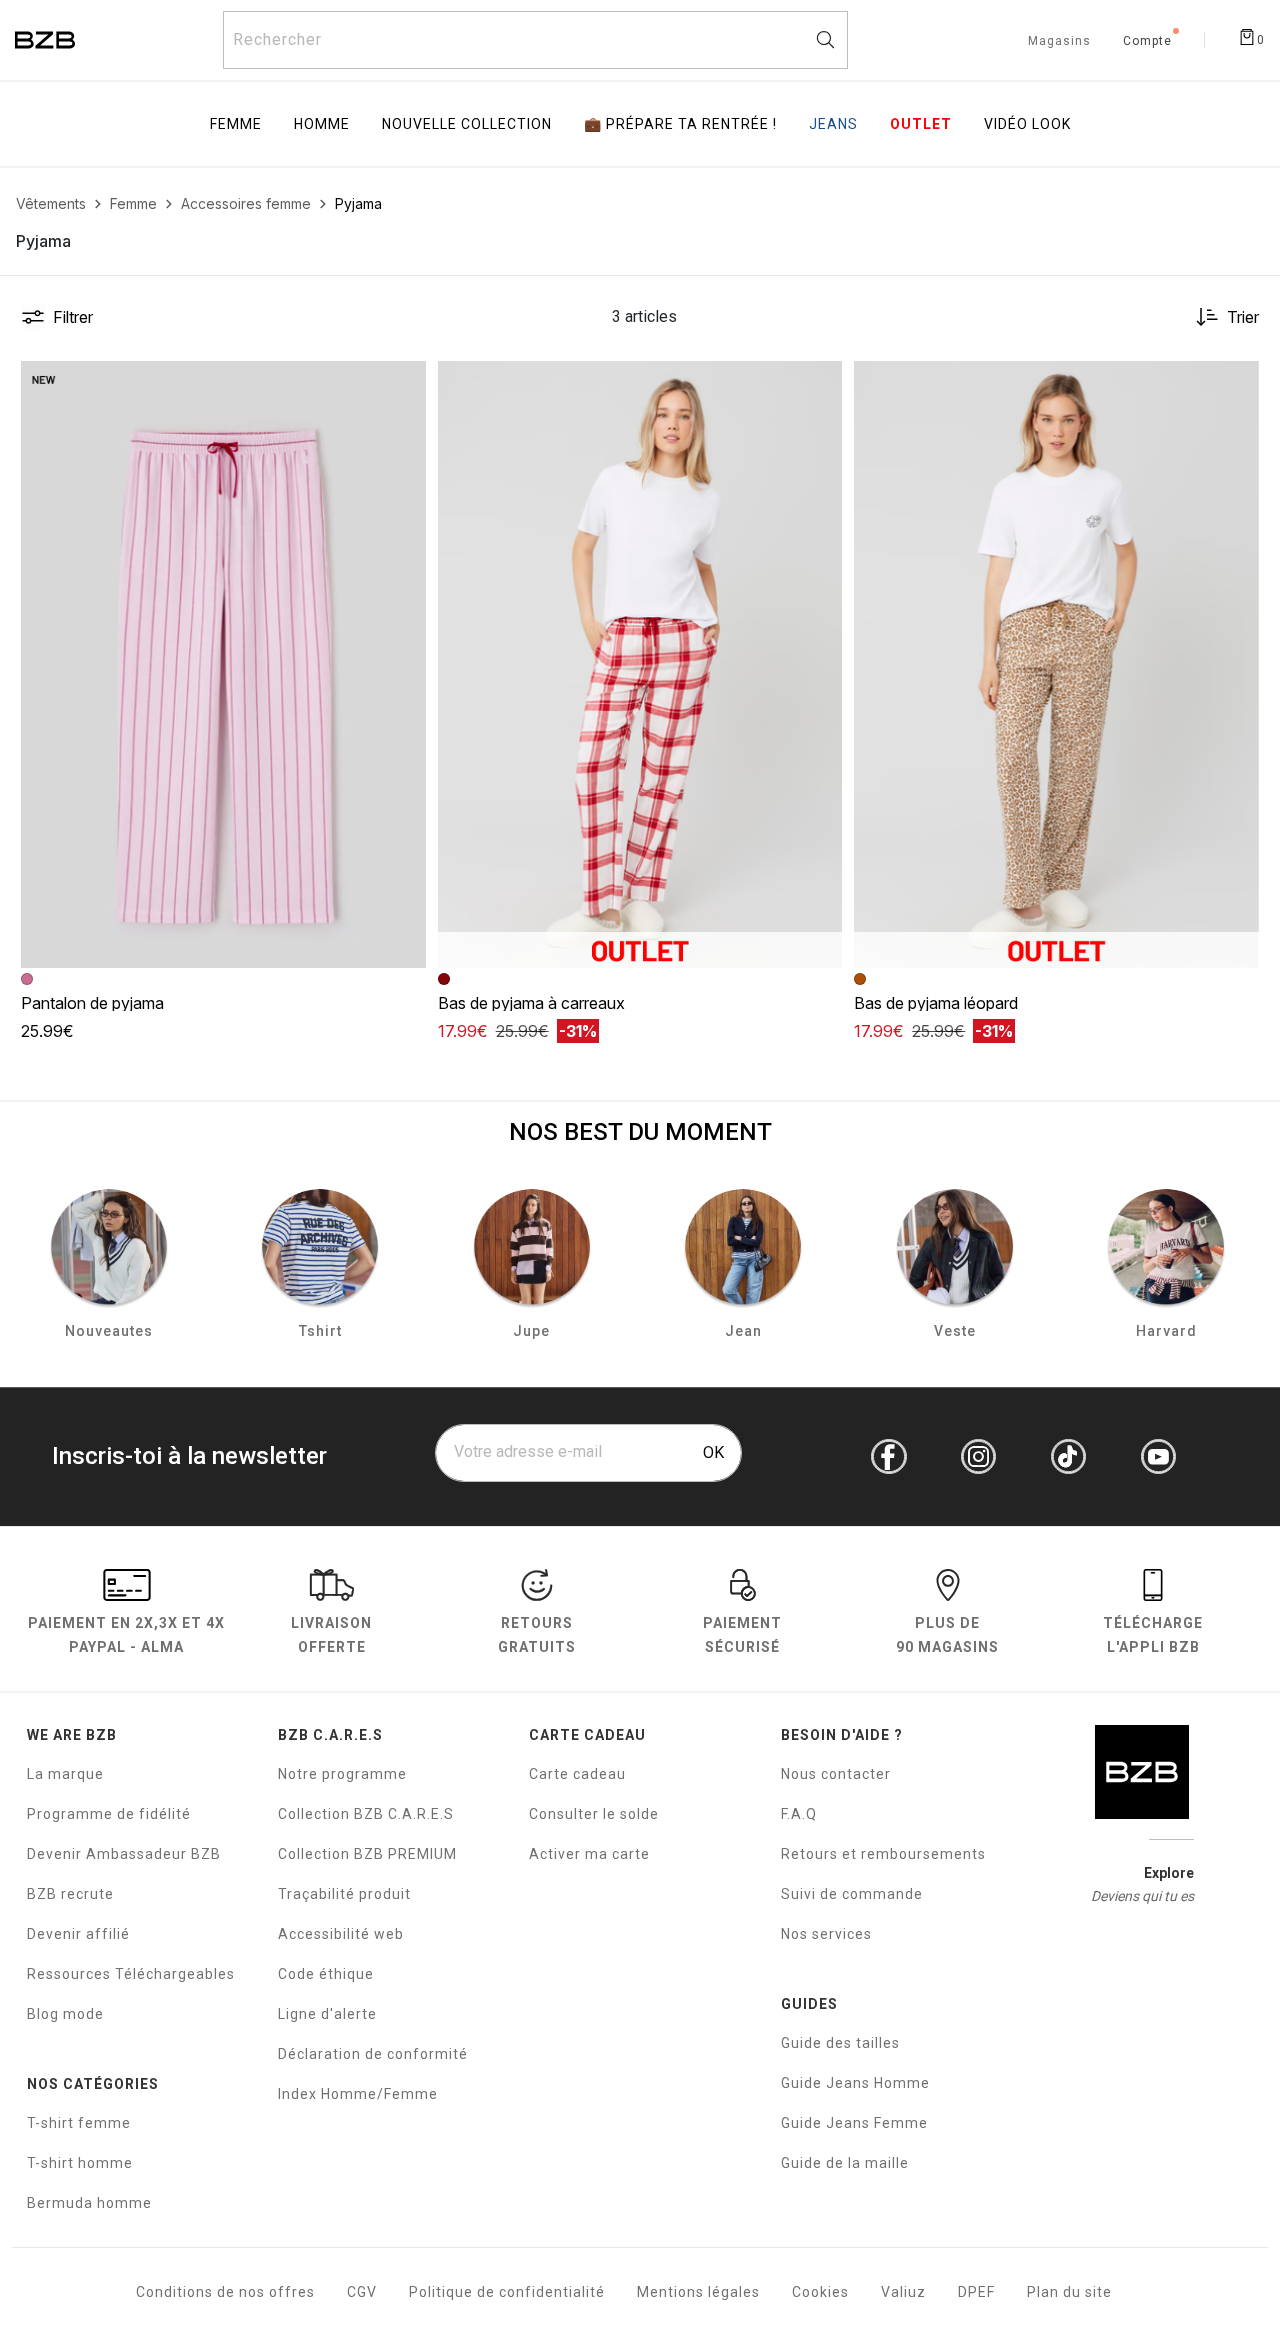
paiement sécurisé (742, 1635)
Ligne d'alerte (327, 2014)
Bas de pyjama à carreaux (531, 1003)
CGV (362, 2292)
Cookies (820, 2292)
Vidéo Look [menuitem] (1027, 124)
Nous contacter (836, 1774)
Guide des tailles (840, 2043)
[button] (402, 385)
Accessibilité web (341, 1934)
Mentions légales (698, 2292)
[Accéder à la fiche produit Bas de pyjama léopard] (1056, 664)
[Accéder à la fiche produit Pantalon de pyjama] (223, 664)
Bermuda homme (89, 2203)
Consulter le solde (594, 1814)
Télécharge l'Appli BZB (1153, 1635)
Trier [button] (1243, 317)
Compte (1147, 42)
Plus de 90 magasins (947, 1635)
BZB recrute (70, 1894)
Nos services (826, 1934)
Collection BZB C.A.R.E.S (366, 1814)
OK (713, 1452)
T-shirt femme (79, 2123)
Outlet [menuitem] (921, 124)
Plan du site (1069, 2292)
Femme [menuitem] (236, 124)
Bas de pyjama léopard (936, 1003)
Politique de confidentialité (507, 2292)
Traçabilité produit (344, 1894)
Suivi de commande (852, 1894)
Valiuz (903, 2292)
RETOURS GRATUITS (537, 1635)
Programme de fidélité (109, 1814)
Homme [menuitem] (322, 124)
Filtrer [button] (73, 317)
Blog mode (65, 2014)
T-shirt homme (80, 2163)
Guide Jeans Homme (855, 2083)
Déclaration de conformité (373, 2054)
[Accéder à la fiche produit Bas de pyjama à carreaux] (640, 664)
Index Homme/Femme (358, 2094)
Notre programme (342, 1774)
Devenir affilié (78, 1934)
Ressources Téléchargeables (131, 1974)
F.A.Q (799, 1814)
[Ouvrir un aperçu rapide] (402, 385)
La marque (65, 1774)
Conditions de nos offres (225, 2292)
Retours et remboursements (883, 1854)
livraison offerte (331, 1635)
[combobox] (535, 40)
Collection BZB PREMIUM (367, 1854)
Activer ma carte (589, 1854)
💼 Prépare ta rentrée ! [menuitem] (680, 124)
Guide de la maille (845, 2163)
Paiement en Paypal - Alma (126, 1635)
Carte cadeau (577, 1774)
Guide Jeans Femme (854, 2123)
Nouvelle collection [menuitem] (467, 124)
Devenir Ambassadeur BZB (124, 1854)
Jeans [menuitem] (833, 124)
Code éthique (326, 1974)
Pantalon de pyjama (92, 1003)
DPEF (976, 2292)
